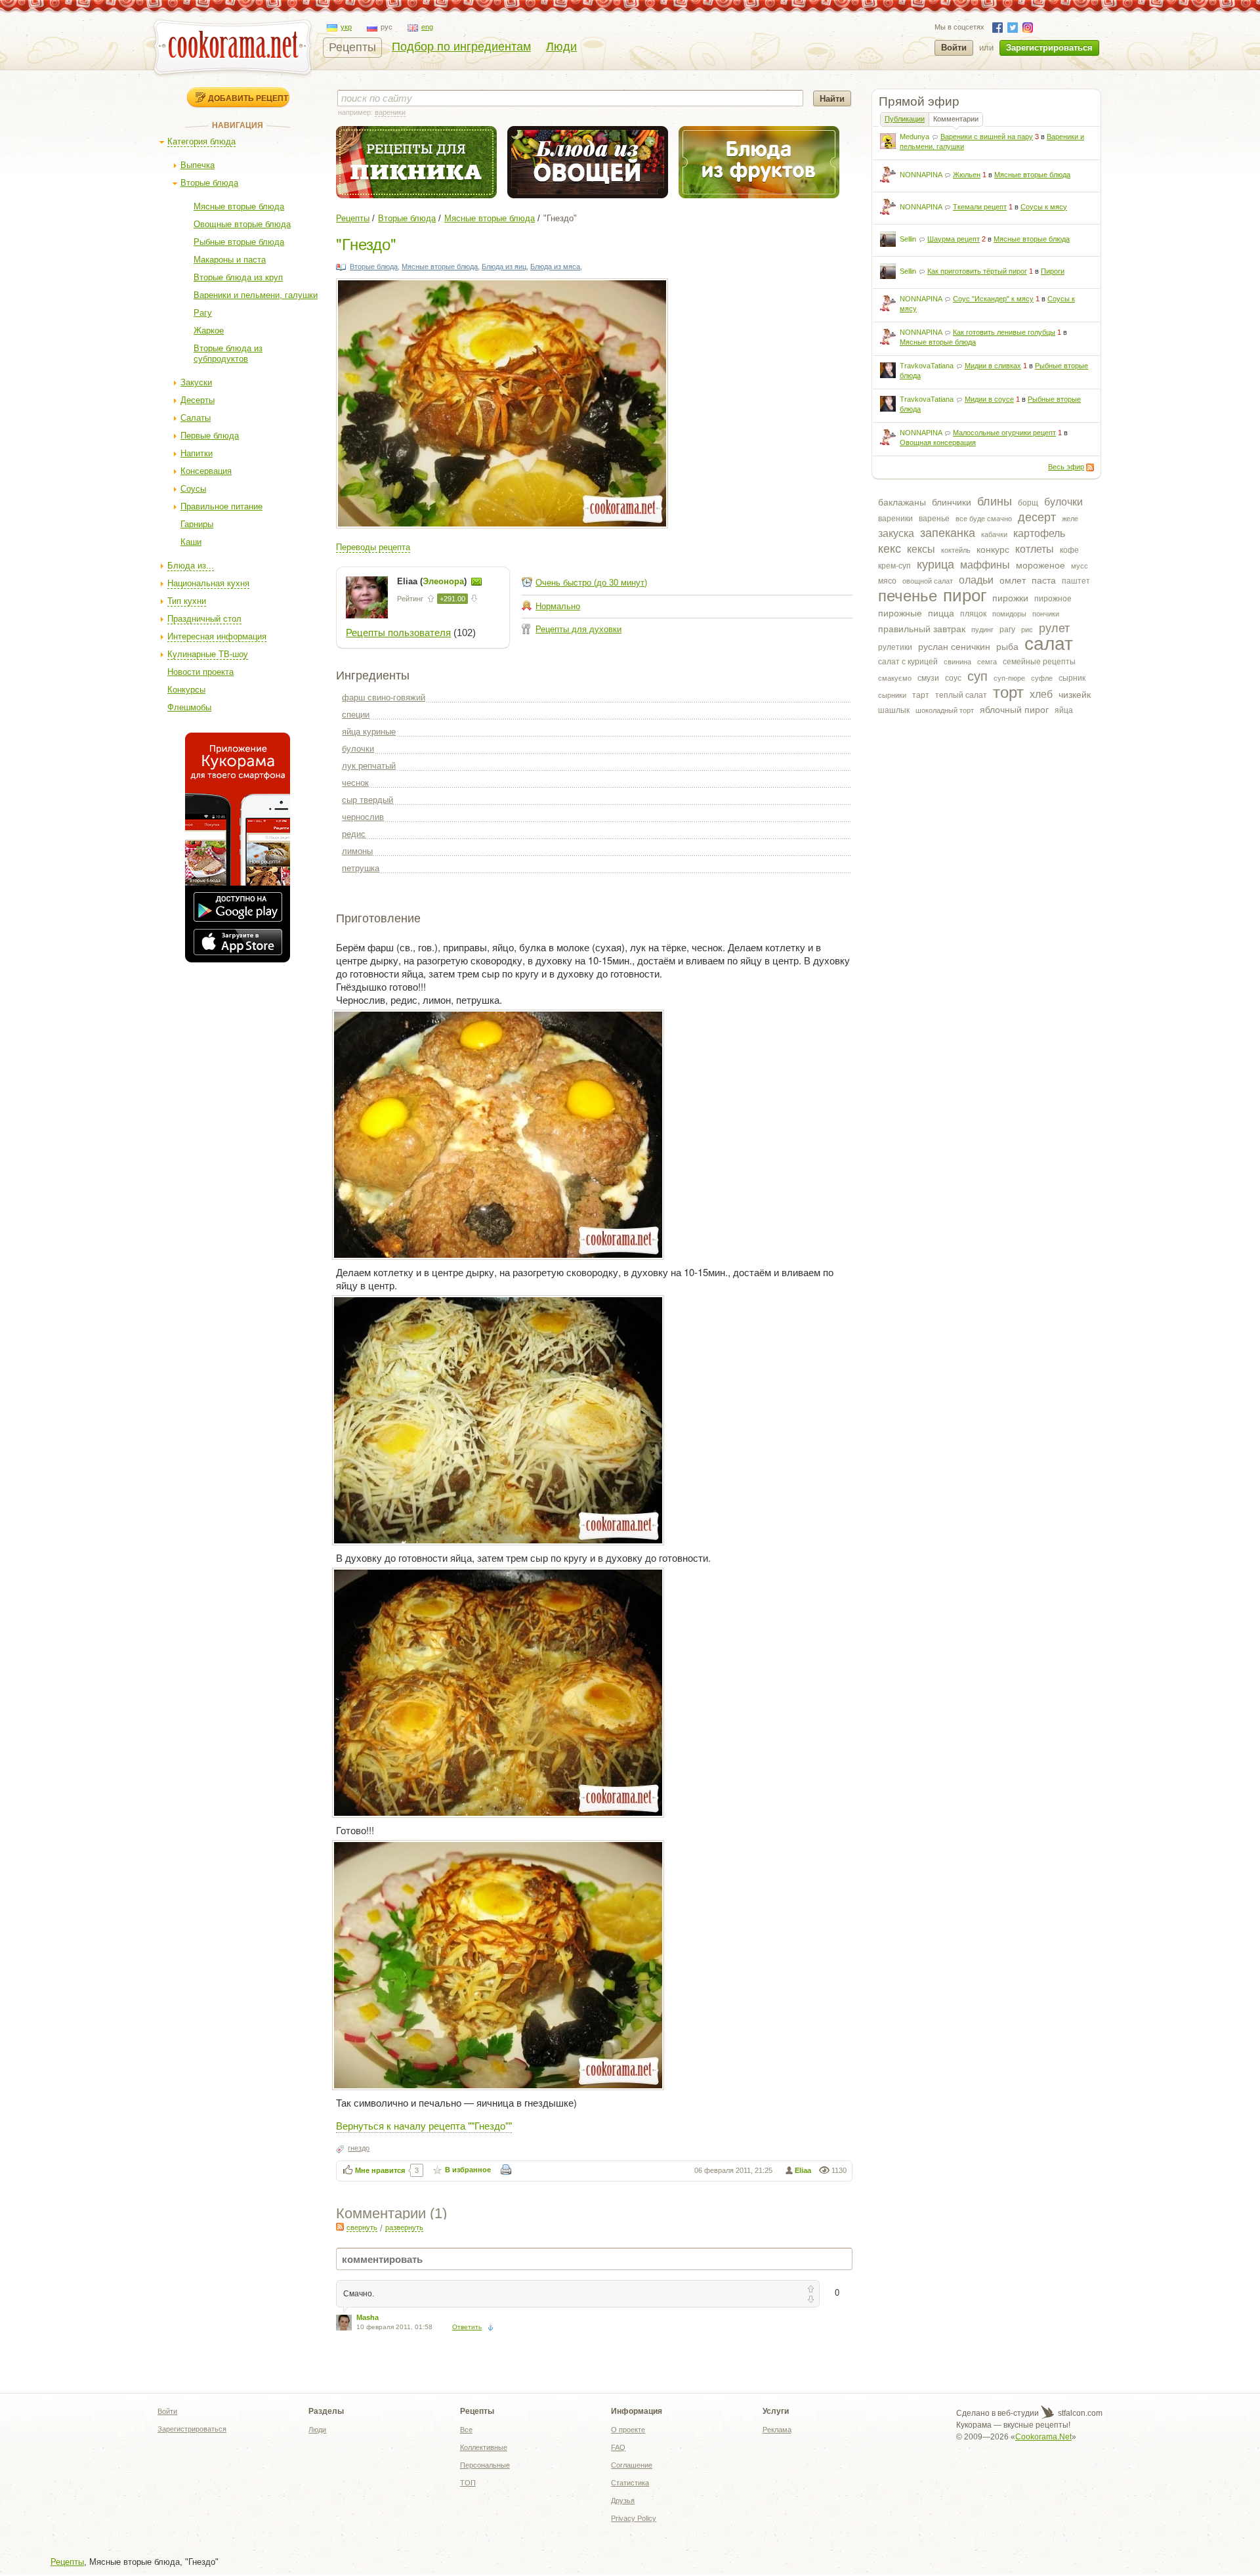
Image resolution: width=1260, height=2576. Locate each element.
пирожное (1053, 599)
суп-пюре (1009, 678)
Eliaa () (433, 581)
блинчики (952, 502)
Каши (191, 542)
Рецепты (352, 47)
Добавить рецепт (248, 98)
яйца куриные (369, 732)
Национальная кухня (208, 583)
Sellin (908, 239)
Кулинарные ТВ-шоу (208, 654)
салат (1049, 644)
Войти (954, 48)
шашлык (894, 710)
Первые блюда (210, 436)
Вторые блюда (209, 183)
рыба (1007, 647)
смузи (928, 678)
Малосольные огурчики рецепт (1004, 433)
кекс (890, 549)
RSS (1090, 467)
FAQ (618, 2447)
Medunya (914, 137)
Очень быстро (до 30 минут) (591, 583)
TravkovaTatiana (927, 366)
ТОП (468, 2483)
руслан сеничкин (954, 647)
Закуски (196, 382)
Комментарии (956, 119)
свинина (957, 662)
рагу (1007, 630)
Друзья (623, 2501)
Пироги (1053, 271)
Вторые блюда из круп (238, 277)
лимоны (357, 851)
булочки (1063, 502)
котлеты (1035, 549)
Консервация (206, 471)
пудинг (982, 630)
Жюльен (967, 175)
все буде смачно (984, 519)
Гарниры (197, 524)
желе (1070, 519)
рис (1027, 630)
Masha (367, 2317)
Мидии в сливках (993, 366)
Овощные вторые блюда (242, 224)
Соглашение (632, 2465)
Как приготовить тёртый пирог (977, 271)
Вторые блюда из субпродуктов (228, 354)
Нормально (558, 606)
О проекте (628, 2430)
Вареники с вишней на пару (987, 137)
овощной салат (928, 581)
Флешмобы (189, 707)
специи (356, 715)
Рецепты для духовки (578, 629)
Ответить (467, 2327)
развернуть (404, 2227)
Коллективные (484, 2447)
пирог (965, 595)
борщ (1028, 503)
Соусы (193, 489)
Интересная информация (217, 636)
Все (466, 2430)
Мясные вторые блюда (239, 206)
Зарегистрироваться (1049, 48)
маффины (985, 565)
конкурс (993, 549)
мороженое (1040, 565)
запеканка (948, 533)
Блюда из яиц (504, 267)
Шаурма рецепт (954, 239)
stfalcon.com (1079, 2413)
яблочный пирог (1014, 710)
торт (1008, 692)
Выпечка (198, 165)
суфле (1042, 678)
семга (987, 662)
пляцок (973, 614)
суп (977, 676)
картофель (1039, 533)
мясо (887, 581)
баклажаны (902, 502)
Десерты (198, 400)
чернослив (363, 817)
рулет (1054, 628)
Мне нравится (380, 2170)
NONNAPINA (921, 175)
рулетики (895, 647)
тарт (921, 695)
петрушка (361, 868)
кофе (1069, 550)
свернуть (362, 2227)
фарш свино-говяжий (384, 698)
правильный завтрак (922, 629)
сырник (1072, 678)
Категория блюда (201, 141)
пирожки (1010, 598)
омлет (1013, 580)
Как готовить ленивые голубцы (1004, 332)
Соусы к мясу (1044, 207)
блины (995, 502)
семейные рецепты (1039, 662)
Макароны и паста (230, 260)
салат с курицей (908, 662)
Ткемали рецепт (980, 207)
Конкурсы (186, 690)
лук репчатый (369, 766)
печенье (908, 596)
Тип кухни (187, 601)
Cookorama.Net (1043, 2437)
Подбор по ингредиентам (461, 47)
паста (1044, 580)
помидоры (1009, 614)
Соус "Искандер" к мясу (993, 299)
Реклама (777, 2430)
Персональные (485, 2465)
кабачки (994, 534)
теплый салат (961, 695)
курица (935, 565)
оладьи (976, 580)
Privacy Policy (634, 2518)
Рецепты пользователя (398, 633)
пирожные (900, 613)
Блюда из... (191, 566)
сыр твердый (367, 800)
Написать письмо (476, 582)
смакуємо (895, 678)
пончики (1046, 614)
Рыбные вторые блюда (239, 242)
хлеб (1041, 694)
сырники (892, 695)
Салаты (196, 418)
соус (953, 678)
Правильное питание (221, 506)
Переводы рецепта (373, 547)
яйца (1064, 710)
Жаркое (209, 331)
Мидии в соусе (989, 399)
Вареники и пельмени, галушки (256, 295)
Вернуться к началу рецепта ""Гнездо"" (424, 2125)
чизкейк (1075, 695)
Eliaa (803, 2170)
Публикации (905, 119)
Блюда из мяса (555, 267)
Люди (561, 47)
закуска (896, 533)
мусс (1080, 566)
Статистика (630, 2483)
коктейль (956, 550)
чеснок (355, 783)
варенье (934, 519)
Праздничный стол (204, 619)
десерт (1037, 517)
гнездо (359, 2148)
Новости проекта (200, 672)
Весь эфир (1066, 467)
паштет (1076, 581)
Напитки (197, 453)
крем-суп (894, 566)
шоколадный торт (945, 710)
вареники (895, 519)
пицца (941, 613)
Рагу (203, 313)
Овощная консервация (938, 442)
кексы (921, 549)
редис (354, 834)
